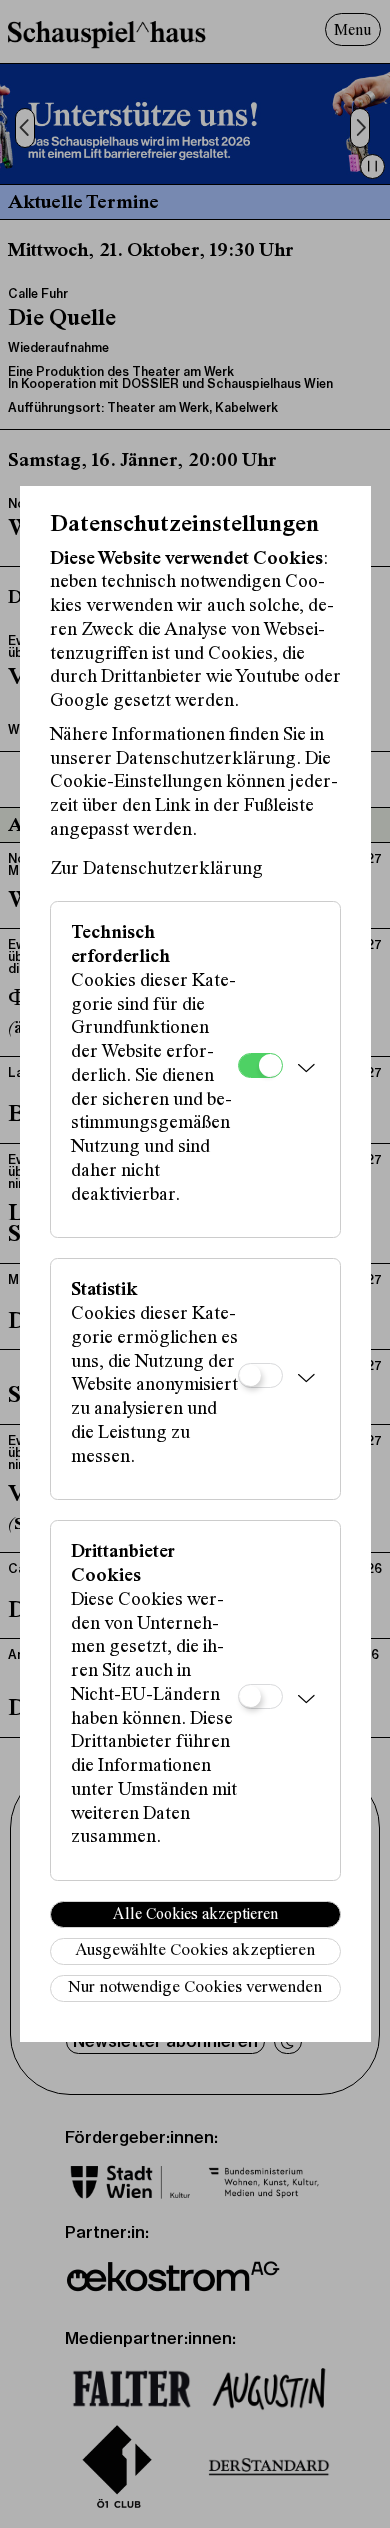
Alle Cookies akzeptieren (195, 1915)
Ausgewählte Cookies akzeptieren (195, 1951)
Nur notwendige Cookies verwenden (195, 1988)
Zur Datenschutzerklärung (156, 869)
